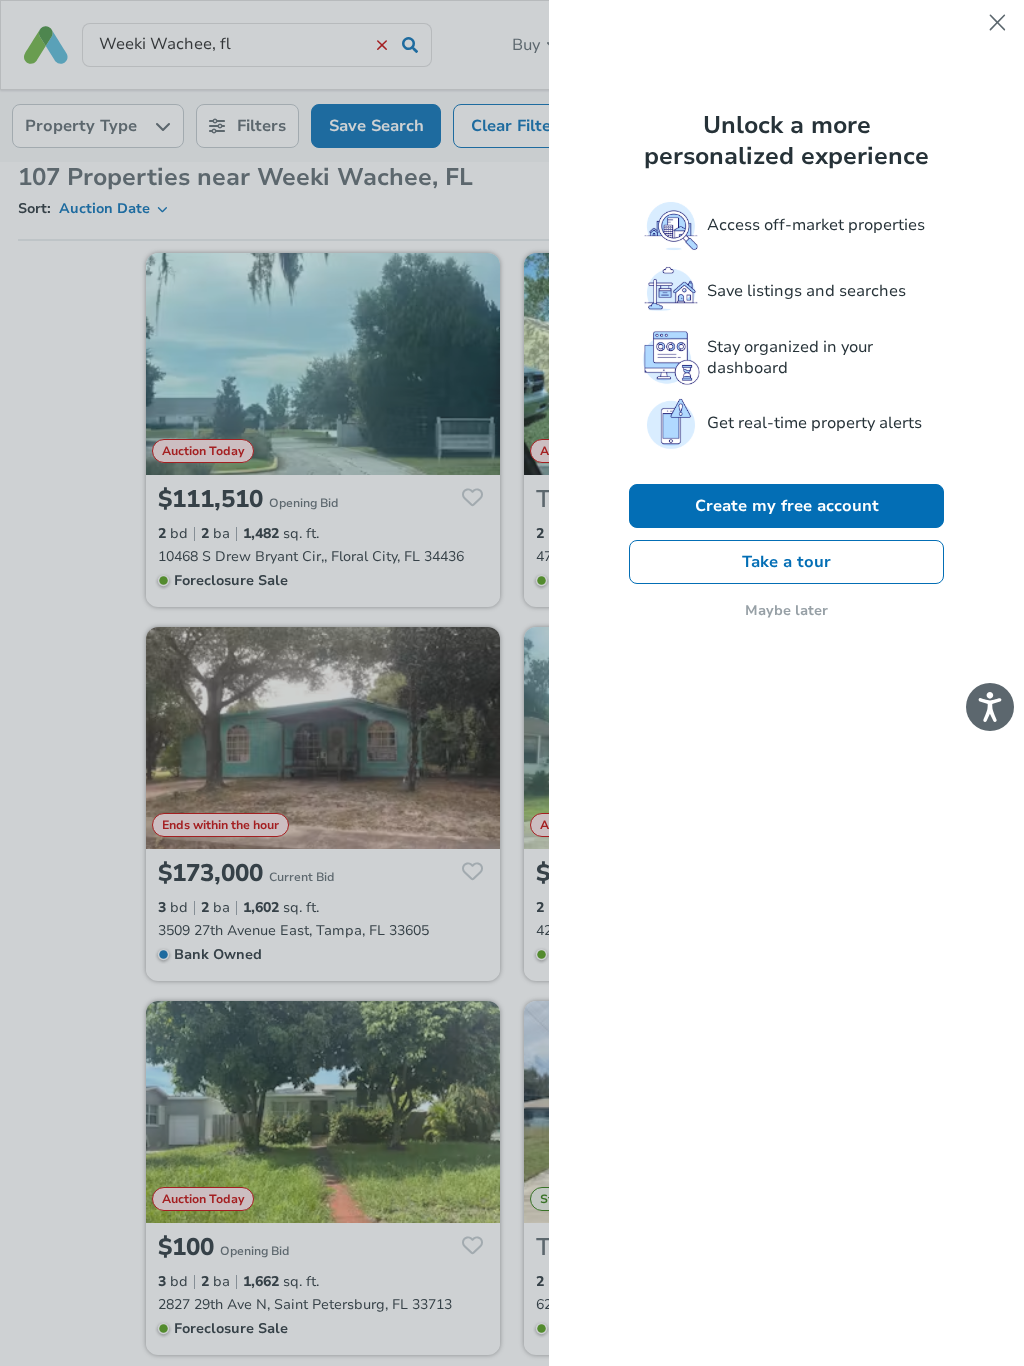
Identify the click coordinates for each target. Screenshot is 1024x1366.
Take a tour (786, 562)
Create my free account (787, 506)
